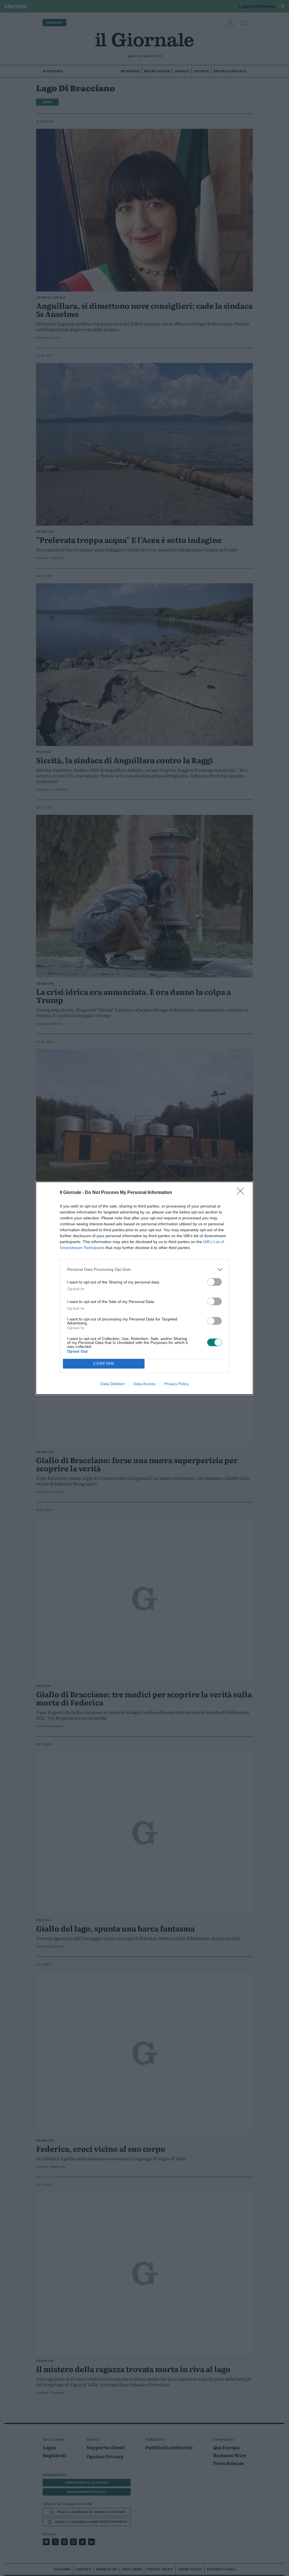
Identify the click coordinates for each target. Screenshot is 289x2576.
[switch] (214, 1282)
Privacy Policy (177, 1384)
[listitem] (144, 1269)
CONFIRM (104, 1364)
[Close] (242, 1193)
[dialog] (144, 1288)
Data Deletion (113, 1384)
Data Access (144, 1384)
